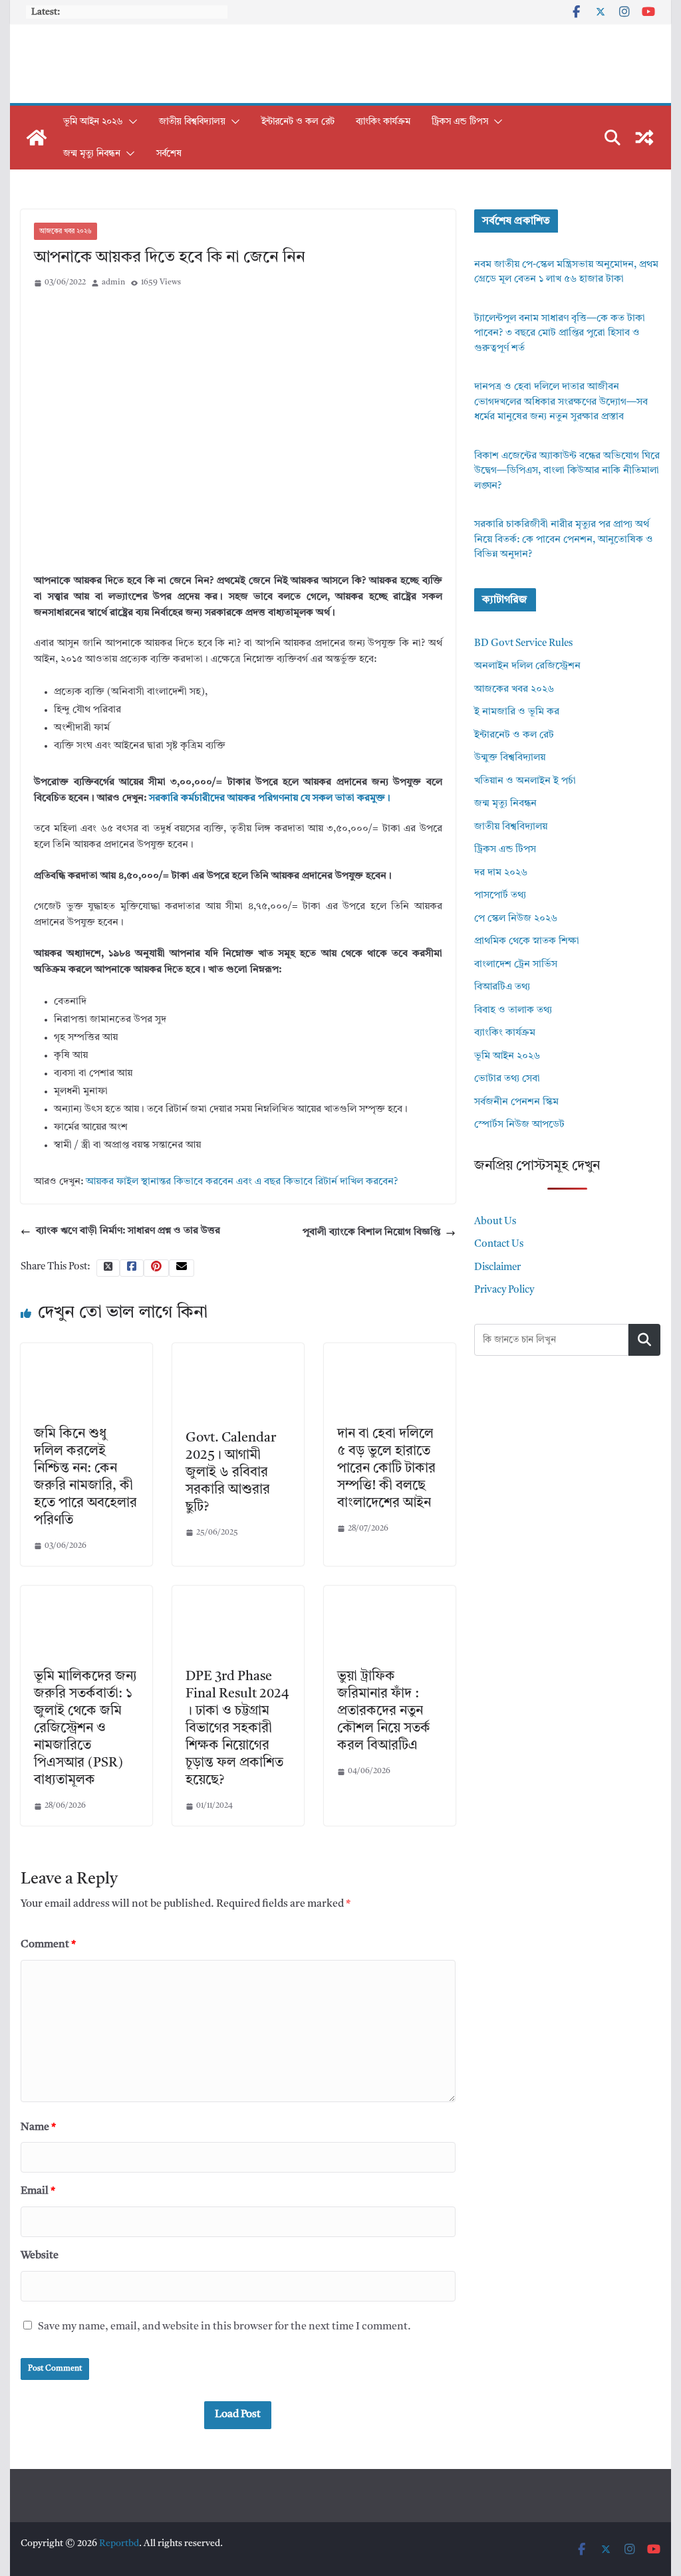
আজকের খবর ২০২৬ (66, 231)
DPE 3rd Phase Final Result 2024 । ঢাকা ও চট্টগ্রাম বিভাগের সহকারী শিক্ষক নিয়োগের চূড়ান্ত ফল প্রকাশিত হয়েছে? (237, 1729)
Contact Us (499, 1244)
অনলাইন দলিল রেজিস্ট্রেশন (527, 666)
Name (38, 2127)
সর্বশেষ (169, 154)
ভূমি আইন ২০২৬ (93, 122)
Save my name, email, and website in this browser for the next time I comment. (224, 2327)
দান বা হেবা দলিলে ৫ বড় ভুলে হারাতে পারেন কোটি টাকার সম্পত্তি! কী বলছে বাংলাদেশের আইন (386, 1469)
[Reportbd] (37, 138)
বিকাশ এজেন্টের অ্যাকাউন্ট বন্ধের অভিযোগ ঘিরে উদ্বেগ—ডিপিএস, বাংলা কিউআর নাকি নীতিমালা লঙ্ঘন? (567, 471)
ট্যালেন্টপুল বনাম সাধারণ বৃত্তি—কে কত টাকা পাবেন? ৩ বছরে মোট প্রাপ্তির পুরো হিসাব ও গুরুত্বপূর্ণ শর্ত (560, 334)
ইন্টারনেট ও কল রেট (298, 122)
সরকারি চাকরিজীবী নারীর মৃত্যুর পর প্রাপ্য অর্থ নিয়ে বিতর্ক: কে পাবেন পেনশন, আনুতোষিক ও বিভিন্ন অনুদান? (564, 540)
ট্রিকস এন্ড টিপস (460, 122)
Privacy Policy (504, 1290)
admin (113, 282)
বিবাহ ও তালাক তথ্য (513, 1011)
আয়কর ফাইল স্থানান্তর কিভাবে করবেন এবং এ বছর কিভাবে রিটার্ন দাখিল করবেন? (242, 1182)
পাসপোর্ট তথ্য (500, 896)
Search (644, 1340)
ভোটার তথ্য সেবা (507, 1079)
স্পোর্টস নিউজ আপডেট (519, 1125)
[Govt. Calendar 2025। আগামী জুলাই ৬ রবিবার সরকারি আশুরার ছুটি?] (238, 1351)
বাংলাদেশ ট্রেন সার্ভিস (516, 965)
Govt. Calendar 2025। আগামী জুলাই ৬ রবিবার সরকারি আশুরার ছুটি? (231, 1473)
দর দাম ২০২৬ (501, 873)
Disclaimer (497, 1268)
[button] (130, 122)
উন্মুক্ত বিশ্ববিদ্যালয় (510, 758)
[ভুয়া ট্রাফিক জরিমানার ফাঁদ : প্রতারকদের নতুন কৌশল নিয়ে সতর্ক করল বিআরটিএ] (390, 1593)
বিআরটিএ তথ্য (502, 987)
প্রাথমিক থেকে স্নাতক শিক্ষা (527, 941)
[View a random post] (644, 138)
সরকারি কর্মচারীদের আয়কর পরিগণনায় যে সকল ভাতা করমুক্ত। (270, 799)
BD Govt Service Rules (523, 644)
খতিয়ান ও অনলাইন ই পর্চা (525, 781)
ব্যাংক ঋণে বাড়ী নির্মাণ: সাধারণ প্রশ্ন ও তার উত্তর (128, 1231)
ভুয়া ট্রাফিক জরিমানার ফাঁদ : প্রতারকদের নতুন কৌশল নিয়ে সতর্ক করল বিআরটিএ (384, 1711)
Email (38, 2191)
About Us (495, 1222)
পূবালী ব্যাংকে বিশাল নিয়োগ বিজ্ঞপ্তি (371, 1233)
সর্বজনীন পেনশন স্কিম (516, 1102)
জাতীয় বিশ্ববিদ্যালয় (192, 122)
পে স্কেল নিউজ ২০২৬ (516, 919)
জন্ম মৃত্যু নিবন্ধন (92, 154)
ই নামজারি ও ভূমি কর (517, 712)
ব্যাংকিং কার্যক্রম (383, 122)
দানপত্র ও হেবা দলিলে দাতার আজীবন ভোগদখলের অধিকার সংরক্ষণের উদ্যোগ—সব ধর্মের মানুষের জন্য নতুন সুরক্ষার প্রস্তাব (561, 402)
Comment (48, 1945)
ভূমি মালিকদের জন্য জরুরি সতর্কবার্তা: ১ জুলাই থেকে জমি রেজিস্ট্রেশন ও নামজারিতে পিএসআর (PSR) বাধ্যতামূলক (85, 1729)
